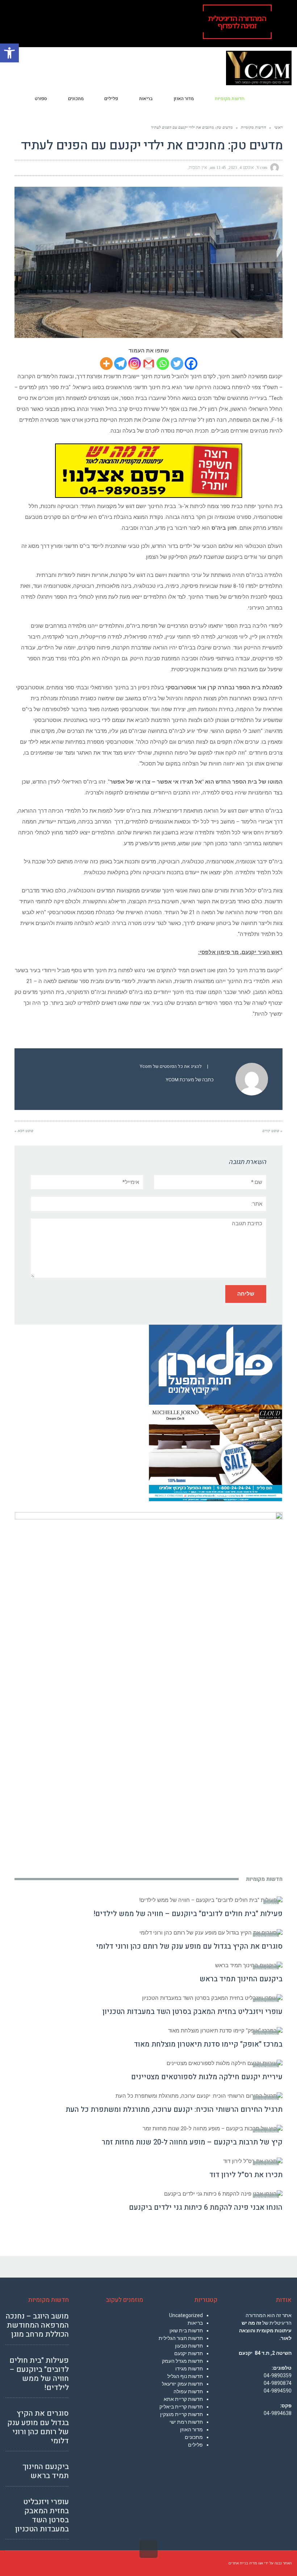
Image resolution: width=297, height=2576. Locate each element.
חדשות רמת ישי (186, 2422)
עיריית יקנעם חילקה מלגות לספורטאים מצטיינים (207, 2077)
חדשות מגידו (189, 2369)
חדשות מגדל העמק (182, 2361)
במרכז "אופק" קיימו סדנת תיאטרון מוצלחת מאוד (208, 2044)
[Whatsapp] (163, 364)
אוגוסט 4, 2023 (241, 168)
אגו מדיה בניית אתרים (246, 2563)
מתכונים (194, 2437)
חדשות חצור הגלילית (181, 2338)
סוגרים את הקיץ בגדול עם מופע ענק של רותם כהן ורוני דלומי (189, 1946)
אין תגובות (198, 168)
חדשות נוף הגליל (185, 2376)
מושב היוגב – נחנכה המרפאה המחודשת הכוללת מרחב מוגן (37, 2325)
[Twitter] (177, 364)
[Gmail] (149, 364)
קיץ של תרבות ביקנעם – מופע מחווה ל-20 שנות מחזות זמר (192, 2142)
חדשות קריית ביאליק (181, 2407)
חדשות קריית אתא (183, 2399)
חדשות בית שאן (186, 2331)
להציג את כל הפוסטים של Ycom (171, 1066)
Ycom (262, 168)
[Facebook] (191, 364)
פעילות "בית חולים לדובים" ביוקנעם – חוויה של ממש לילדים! (188, 1914)
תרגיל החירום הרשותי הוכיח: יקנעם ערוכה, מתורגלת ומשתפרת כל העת (174, 2109)
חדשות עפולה (188, 2391)
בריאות (195, 2323)
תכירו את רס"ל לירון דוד (246, 2175)
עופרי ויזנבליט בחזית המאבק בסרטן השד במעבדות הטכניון (193, 2012)
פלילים (195, 2445)
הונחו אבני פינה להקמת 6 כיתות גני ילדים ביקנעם (206, 2207)
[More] (106, 364)
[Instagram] (135, 364)
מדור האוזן (191, 2430)
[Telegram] (120, 364)
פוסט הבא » (24, 1131)
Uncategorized (186, 2315)
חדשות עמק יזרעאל (182, 2384)
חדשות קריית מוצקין (181, 2414)
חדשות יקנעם (189, 2353)
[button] (9, 53)
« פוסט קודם (272, 1131)
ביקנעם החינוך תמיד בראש (241, 1979)
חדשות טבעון (189, 2346)
